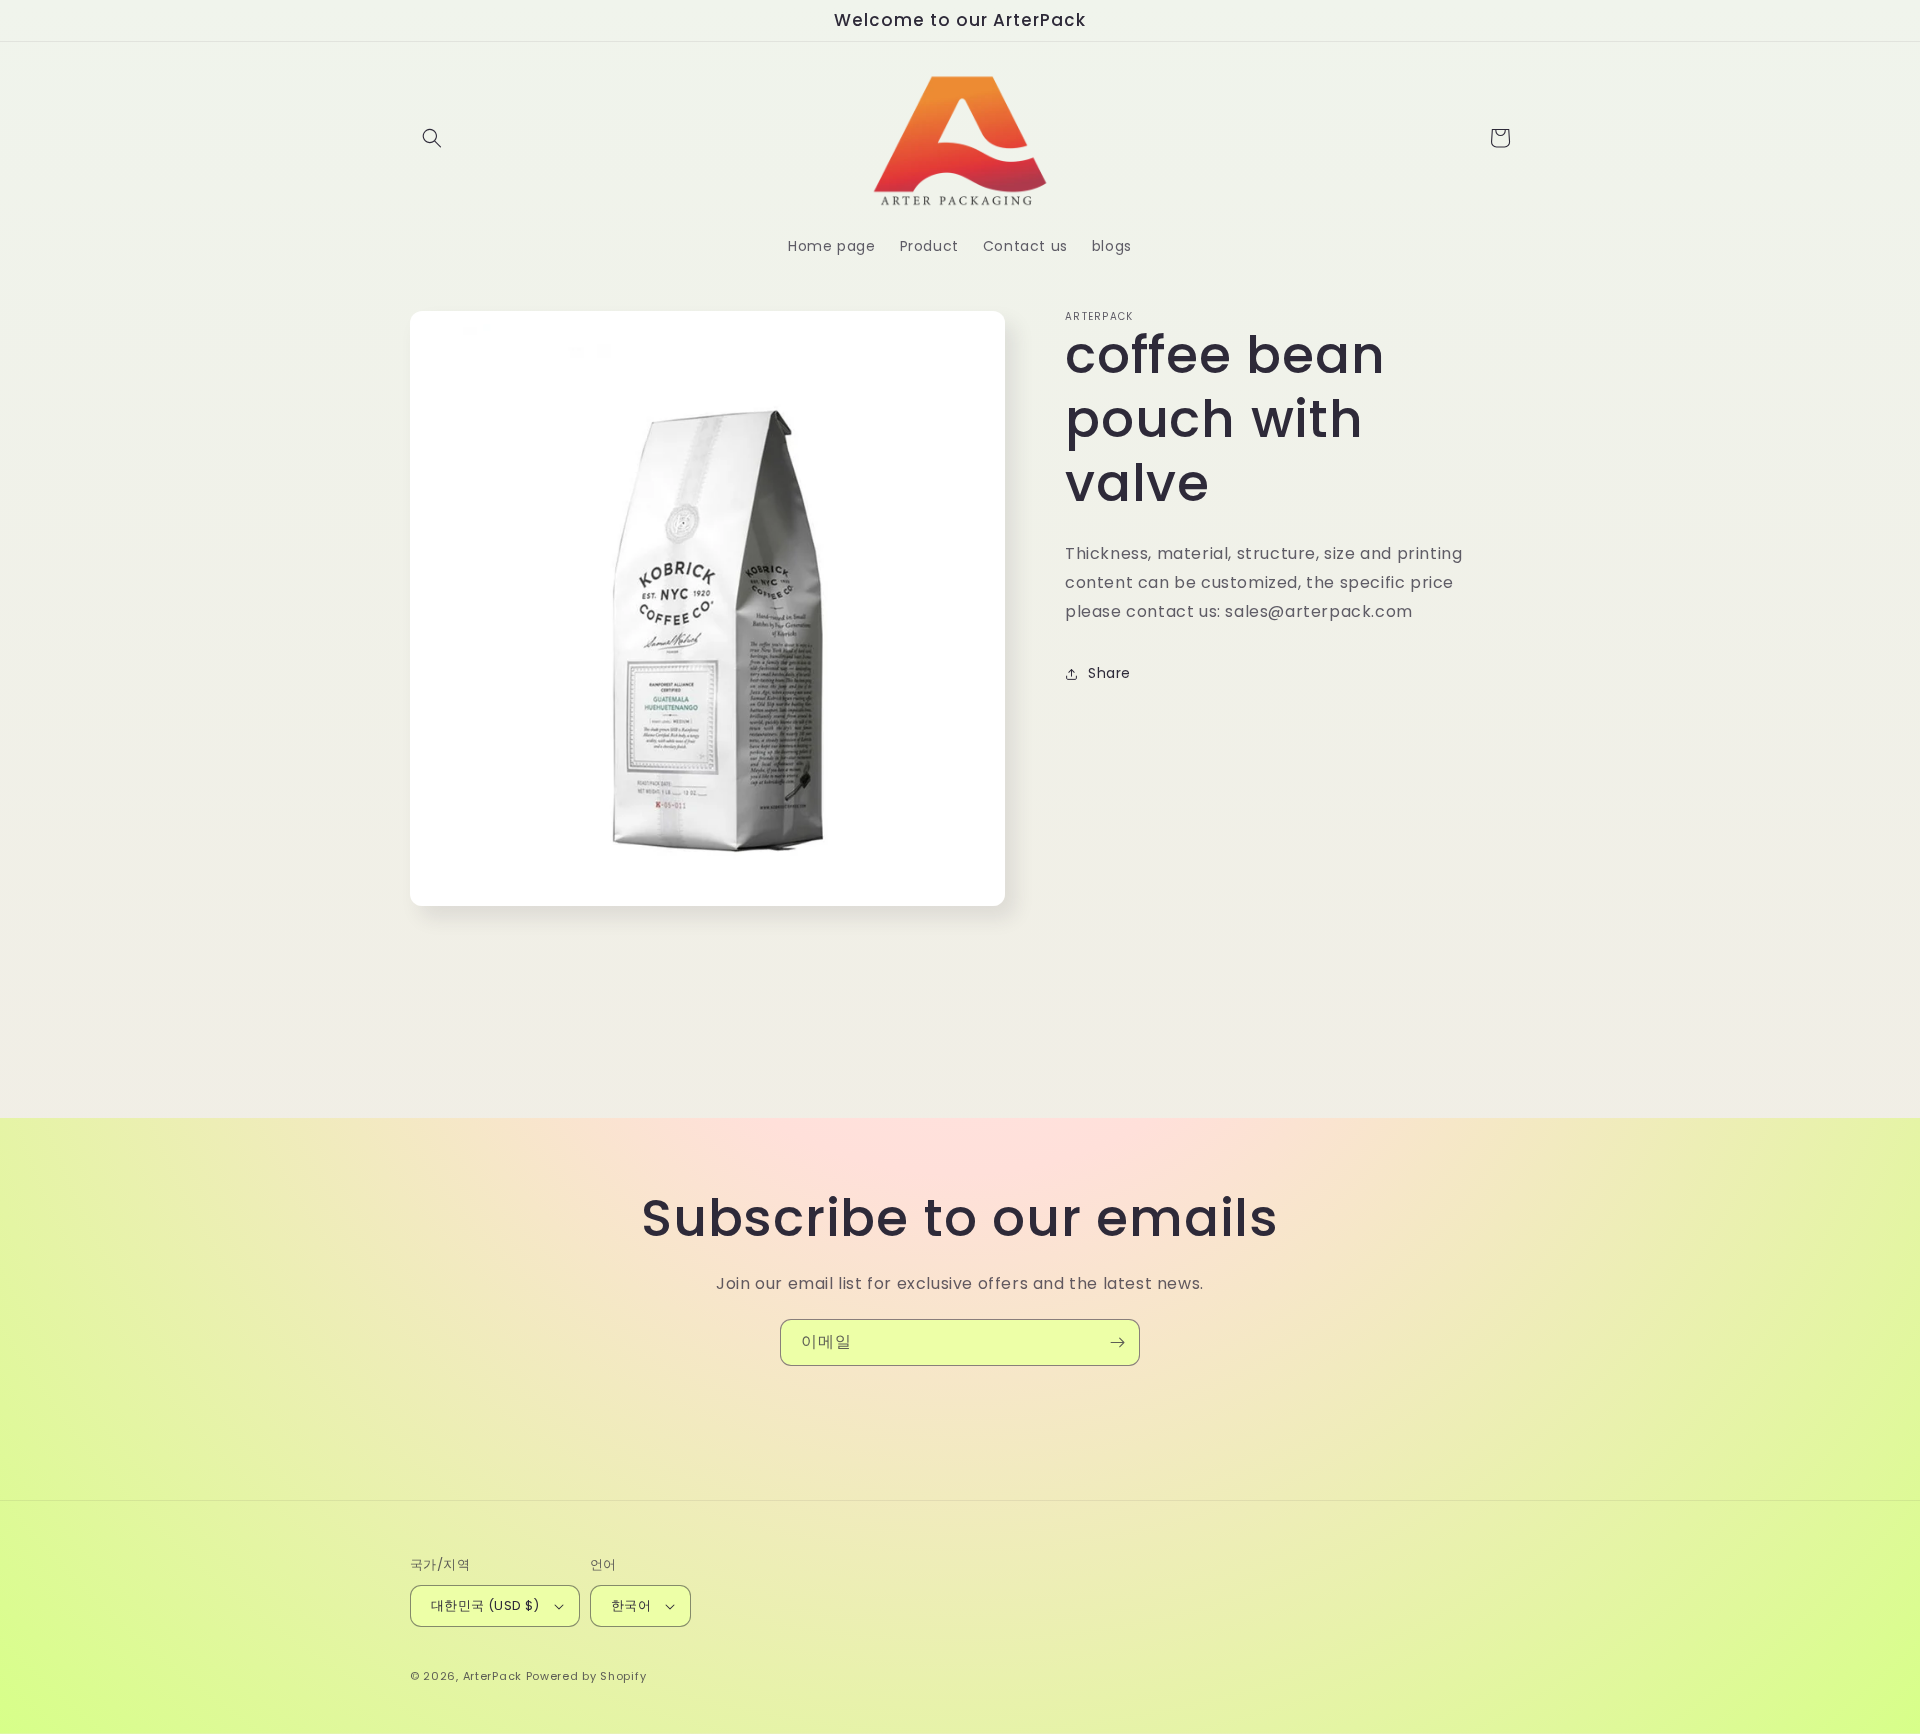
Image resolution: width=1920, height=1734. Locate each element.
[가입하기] (1117, 1342)
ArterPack (492, 1676)
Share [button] (1109, 673)
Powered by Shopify (586, 1676)
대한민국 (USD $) (485, 1605)
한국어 (631, 1605)
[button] (432, 138)
